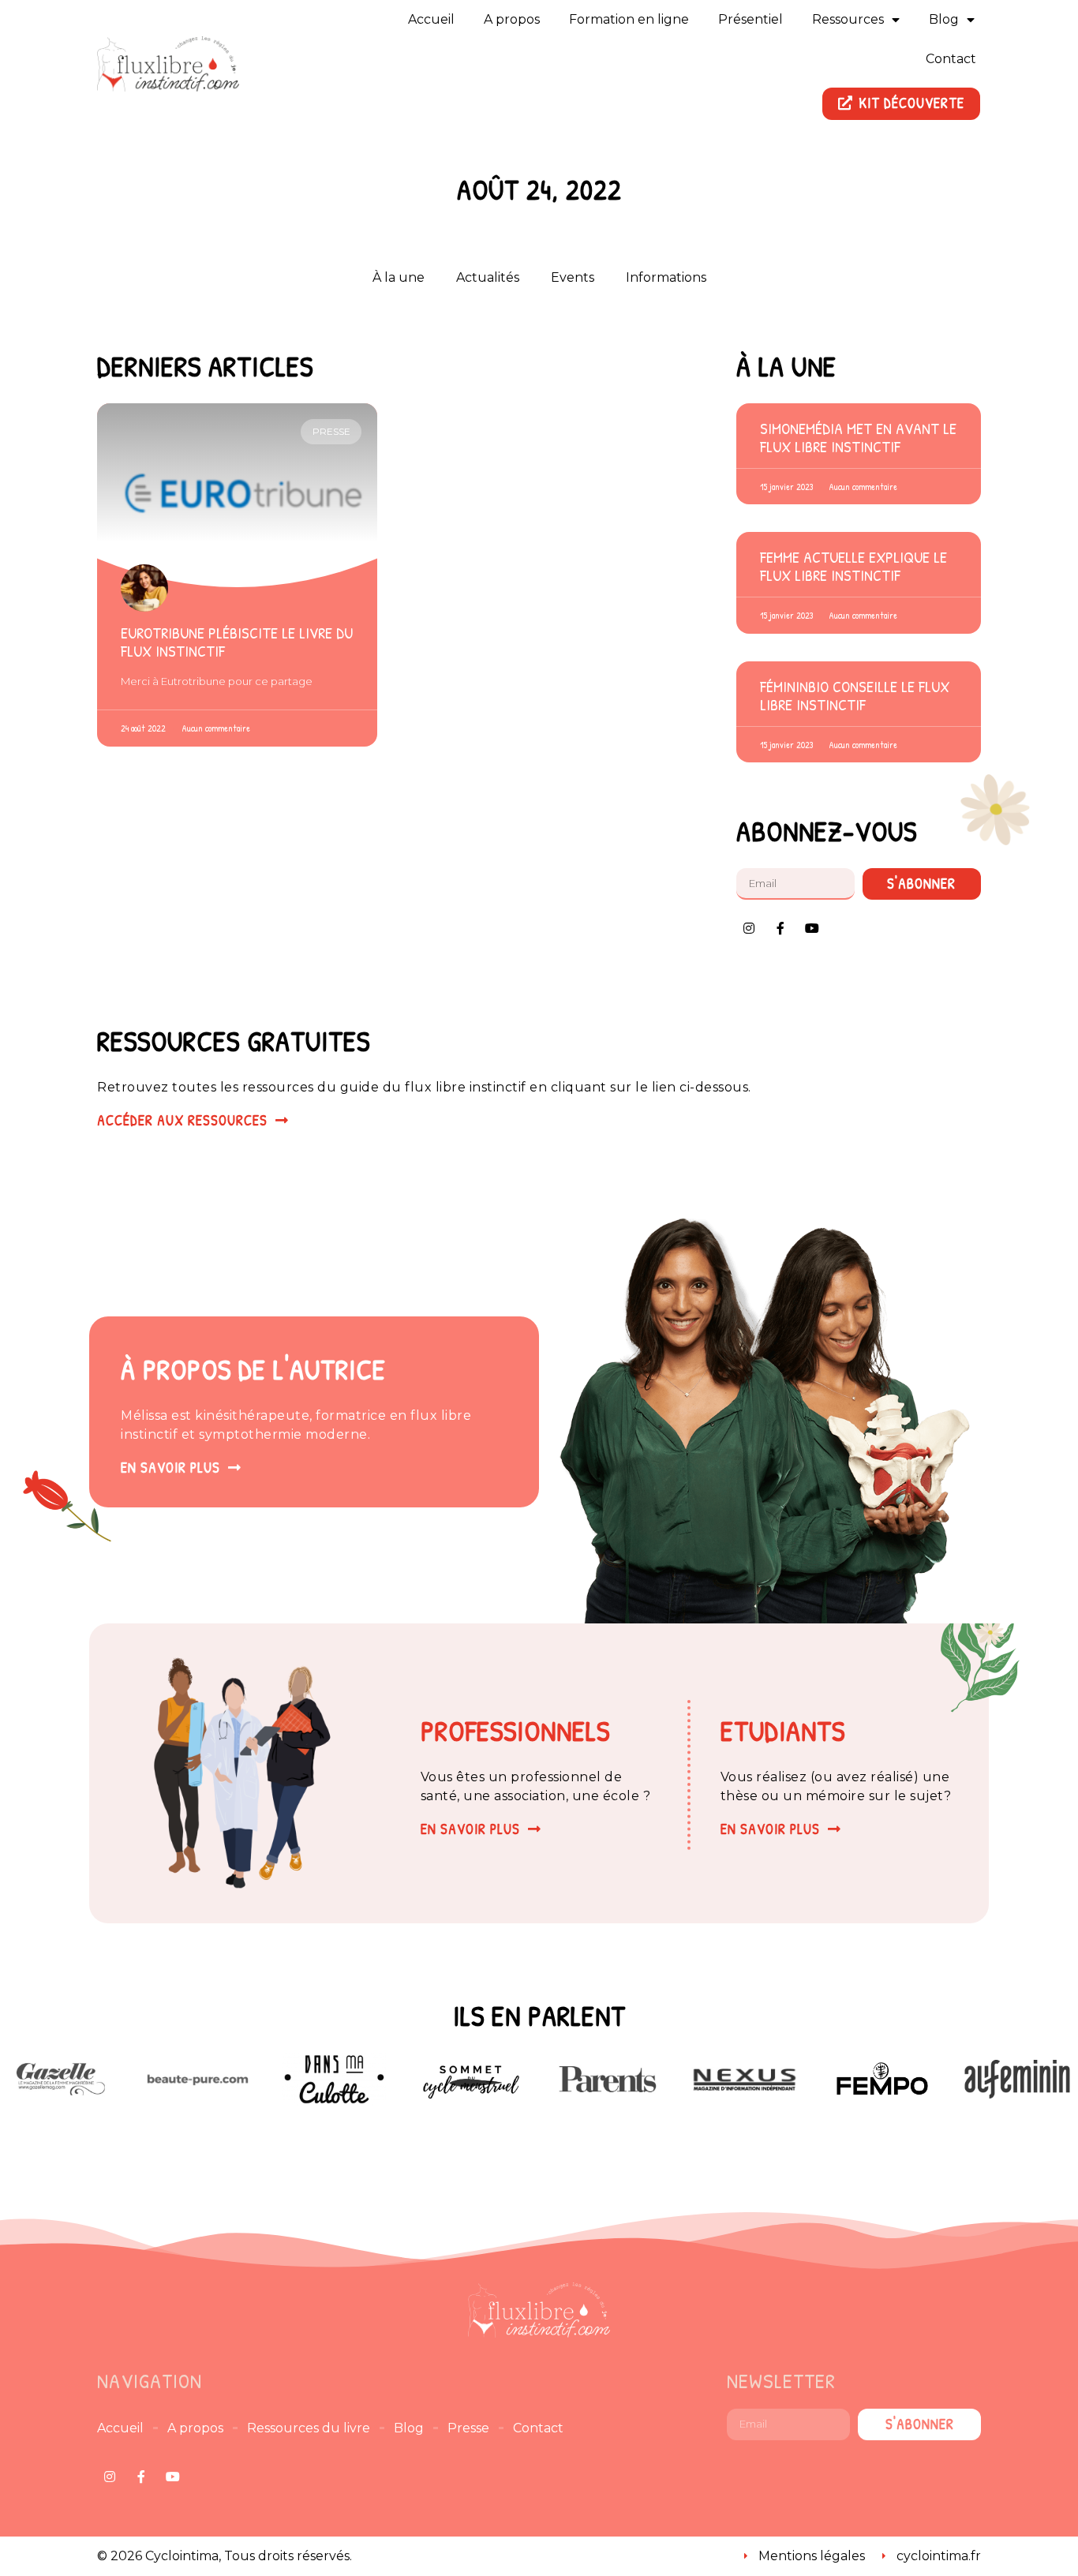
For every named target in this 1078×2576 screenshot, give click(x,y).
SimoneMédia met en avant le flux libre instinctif (858, 437)
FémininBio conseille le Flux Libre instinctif (855, 695)
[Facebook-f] (780, 928)
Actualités (488, 277)
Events (573, 277)
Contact (951, 59)
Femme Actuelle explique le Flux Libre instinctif (853, 566)
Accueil (431, 19)
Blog (944, 19)
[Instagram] (749, 928)
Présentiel (750, 19)
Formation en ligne (629, 19)
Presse (468, 2428)
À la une (399, 277)
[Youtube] (812, 928)
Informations (666, 277)
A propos (512, 19)
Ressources (848, 19)
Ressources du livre (309, 2428)
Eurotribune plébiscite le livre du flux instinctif (237, 642)
